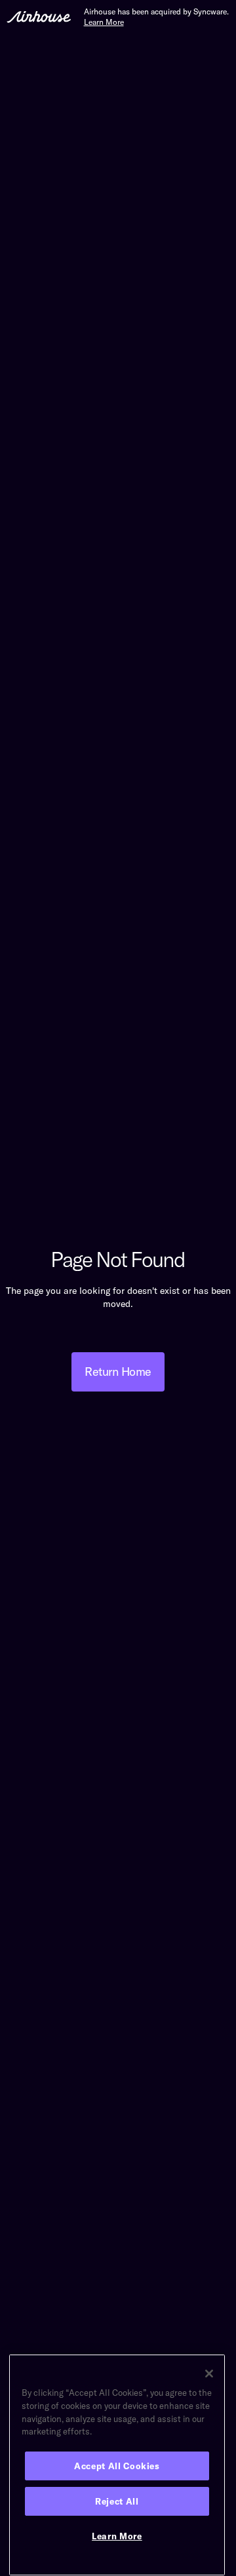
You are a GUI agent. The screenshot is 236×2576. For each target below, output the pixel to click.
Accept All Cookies (117, 2466)
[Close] (209, 2374)
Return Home (118, 1372)
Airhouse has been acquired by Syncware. (156, 17)
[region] (117, 2465)
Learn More (117, 2536)
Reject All (117, 2501)
